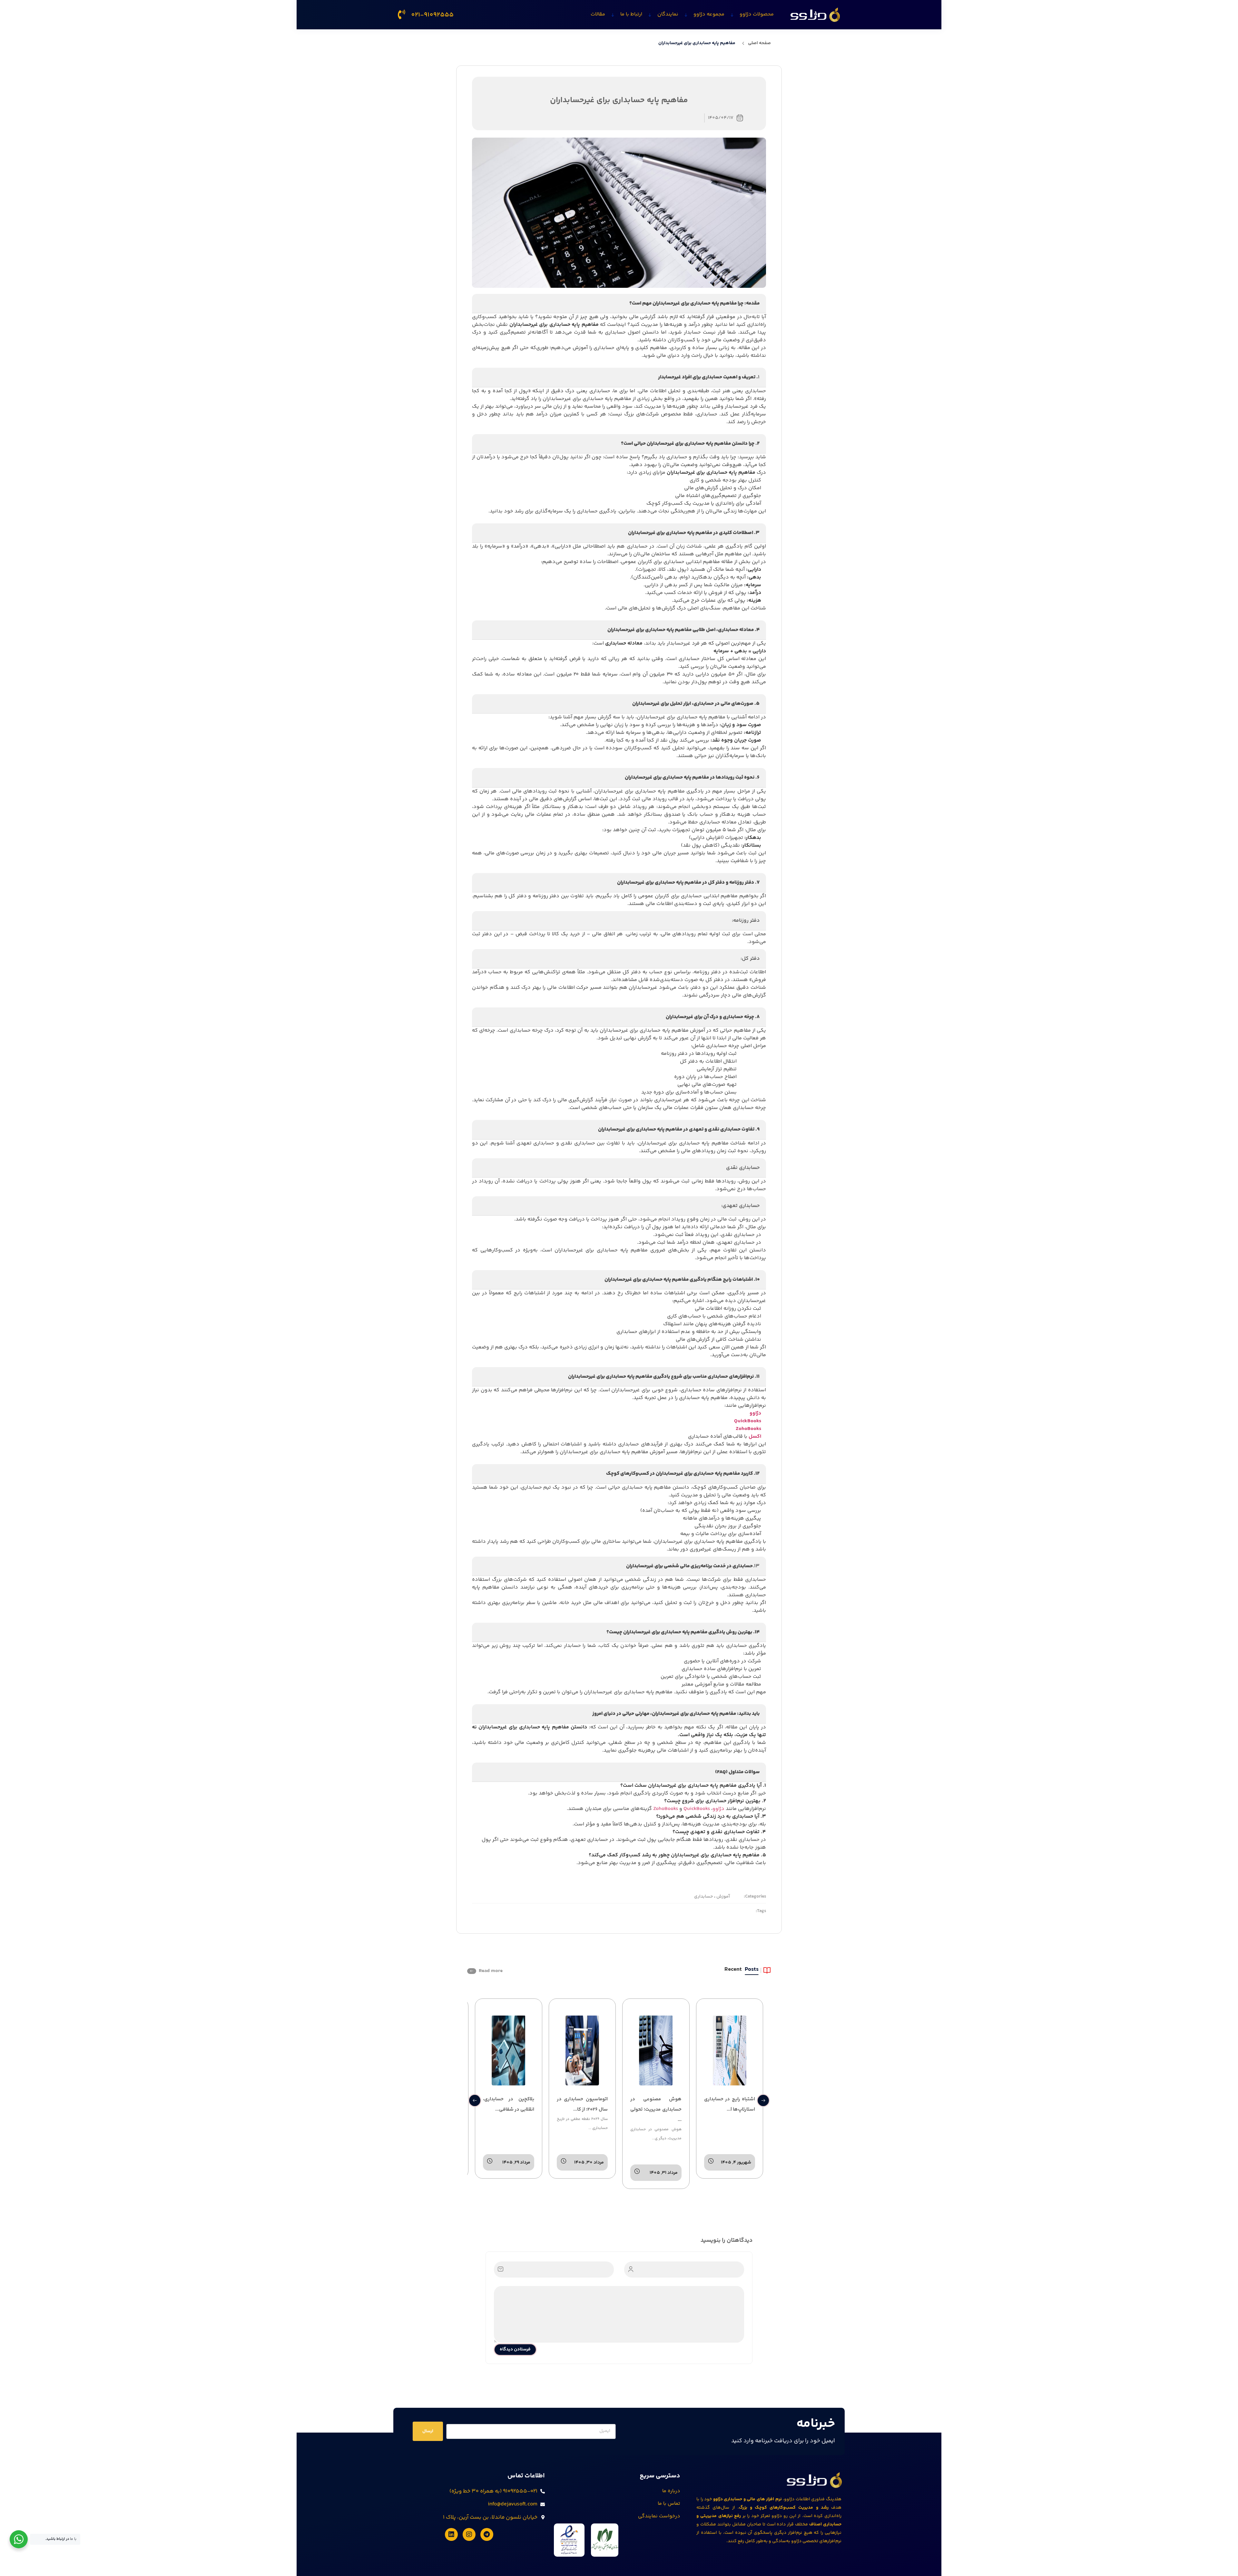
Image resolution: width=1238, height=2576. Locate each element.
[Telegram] (487, 2534)
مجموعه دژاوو (709, 14)
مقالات (598, 14)
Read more (491, 1971)
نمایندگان (668, 14)
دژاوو (755, 1413)
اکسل (755, 1437)
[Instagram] (469, 2534)
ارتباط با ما (631, 14)
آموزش (723, 1897)
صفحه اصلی (759, 43)
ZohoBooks (748, 1429)
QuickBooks (748, 1421)
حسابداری (703, 1897)
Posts (752, 1970)
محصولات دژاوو (757, 14)
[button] (475, 2100)
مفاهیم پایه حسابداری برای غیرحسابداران (697, 43)
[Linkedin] (451, 2534)
